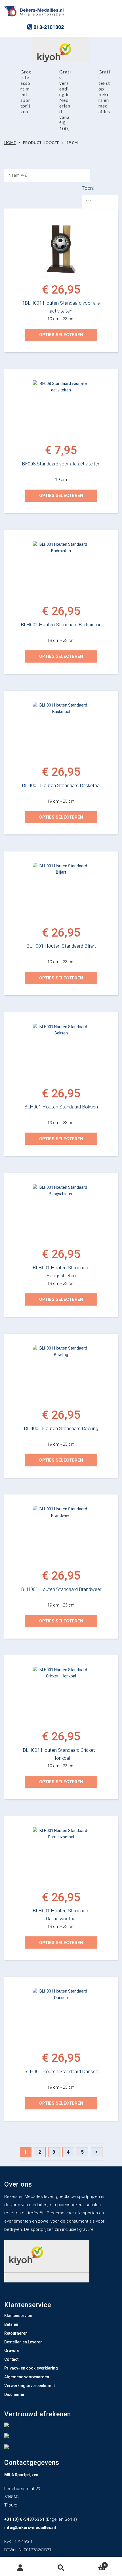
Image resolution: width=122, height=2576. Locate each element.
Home (10, 143)
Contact (11, 2359)
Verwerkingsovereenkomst (30, 2386)
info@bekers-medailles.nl (30, 2527)
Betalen (11, 2324)
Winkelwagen (94, 2564)
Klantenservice (18, 2316)
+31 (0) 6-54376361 (24, 2519)
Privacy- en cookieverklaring (31, 2368)
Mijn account (20, 2568)
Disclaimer (14, 2394)
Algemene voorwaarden (27, 2377)
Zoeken (61, 2568)
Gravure (12, 2351)
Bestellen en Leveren (23, 2342)
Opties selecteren (61, 335)
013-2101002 (48, 27)
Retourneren (16, 2333)
